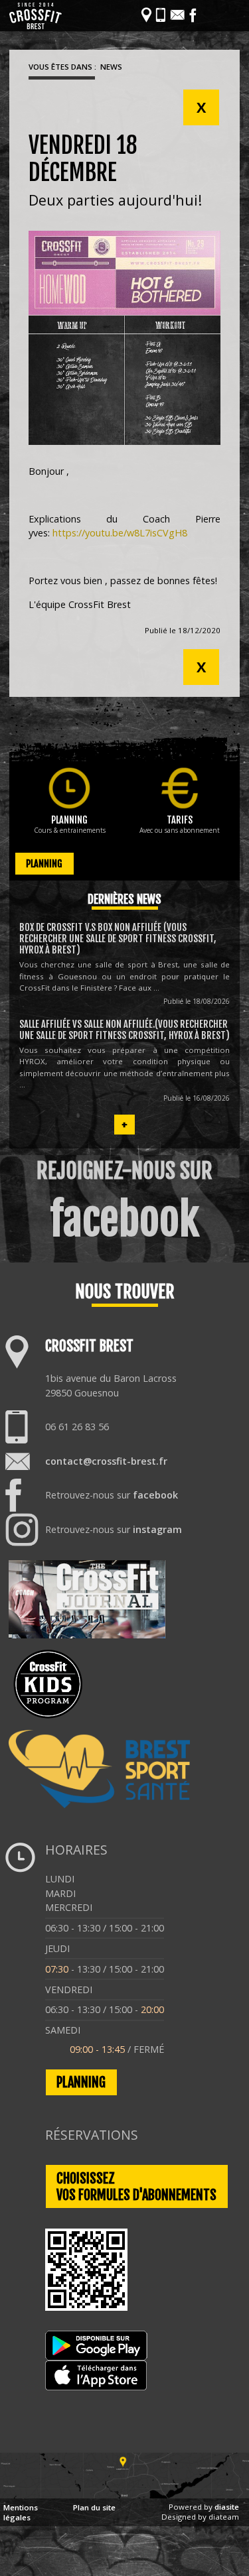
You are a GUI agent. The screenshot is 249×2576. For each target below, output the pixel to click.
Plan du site (94, 2507)
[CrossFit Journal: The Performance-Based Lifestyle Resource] (87, 1599)
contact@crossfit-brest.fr (106, 1461)
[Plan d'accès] (124, 2495)
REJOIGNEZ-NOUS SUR (124, 1202)
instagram (157, 1529)
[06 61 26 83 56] (161, 15)
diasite (227, 2507)
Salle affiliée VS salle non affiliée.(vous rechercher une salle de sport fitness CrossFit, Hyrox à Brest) (124, 1030)
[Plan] (146, 15)
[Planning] (69, 788)
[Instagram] (207, 15)
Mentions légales (21, 2512)
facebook (155, 1495)
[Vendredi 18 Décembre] (124, 338)
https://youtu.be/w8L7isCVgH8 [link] (120, 533)
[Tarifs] (180, 788)
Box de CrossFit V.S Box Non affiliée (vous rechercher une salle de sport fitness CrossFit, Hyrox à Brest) (118, 939)
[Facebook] (193, 15)
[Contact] (178, 15)
